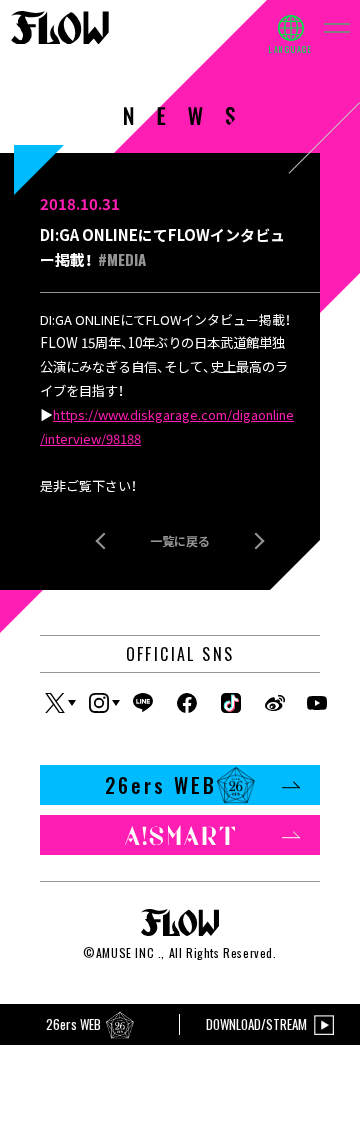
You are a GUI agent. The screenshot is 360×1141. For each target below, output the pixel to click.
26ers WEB (161, 785)
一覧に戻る (180, 540)
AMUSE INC (125, 952)
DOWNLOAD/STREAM (256, 1024)
